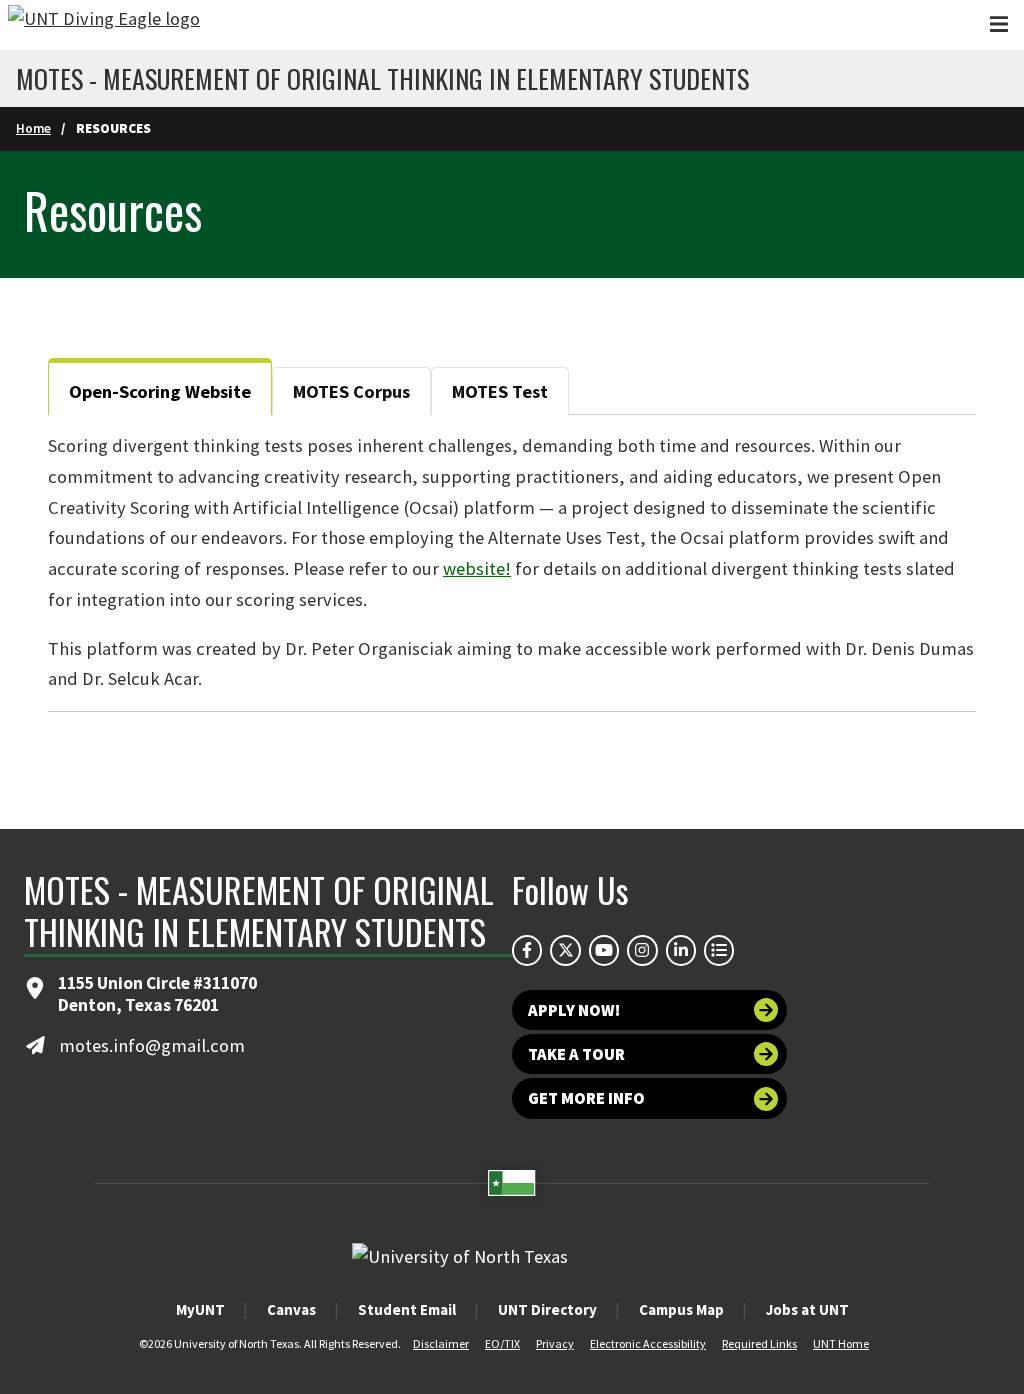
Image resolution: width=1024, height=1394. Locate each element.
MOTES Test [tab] (500, 391)
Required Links (759, 1343)
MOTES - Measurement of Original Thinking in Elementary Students (382, 79)
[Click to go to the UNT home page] (104, 25)
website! (477, 568)
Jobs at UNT (807, 1309)
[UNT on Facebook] (527, 950)
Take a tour (576, 1054)
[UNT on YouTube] (604, 950)
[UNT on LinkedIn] (681, 950)
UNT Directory (547, 1309)
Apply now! (574, 1010)
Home (33, 128)
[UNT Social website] (719, 950)
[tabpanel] (512, 563)
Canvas (291, 1309)
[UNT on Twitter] (565, 950)
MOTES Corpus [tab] (351, 391)
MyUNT (200, 1309)
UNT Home (841, 1343)
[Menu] (999, 24)
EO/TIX (502, 1343)
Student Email (407, 1309)
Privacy (555, 1343)
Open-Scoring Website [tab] (160, 391)
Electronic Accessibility (648, 1343)
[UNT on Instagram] (642, 950)
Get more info (586, 1098)
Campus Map (681, 1309)
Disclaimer (441, 1343)
